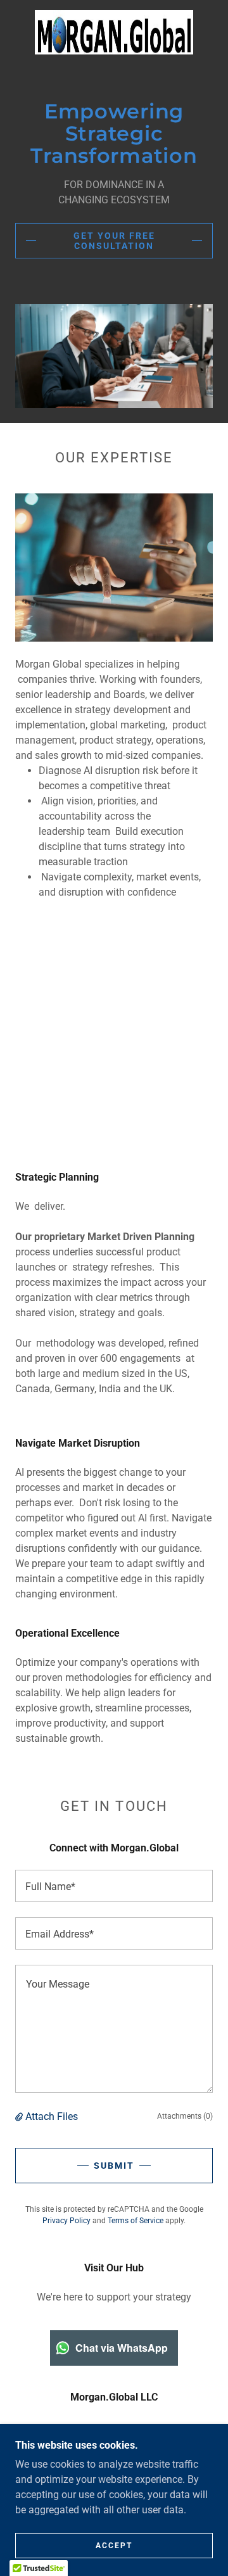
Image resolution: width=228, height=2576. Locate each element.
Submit (114, 2166)
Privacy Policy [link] (66, 2221)
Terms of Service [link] (136, 2221)
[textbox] (114, 1886)
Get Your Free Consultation (114, 241)
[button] (20, 2116)
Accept (114, 2546)
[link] (114, 32)
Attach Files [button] (52, 2116)
